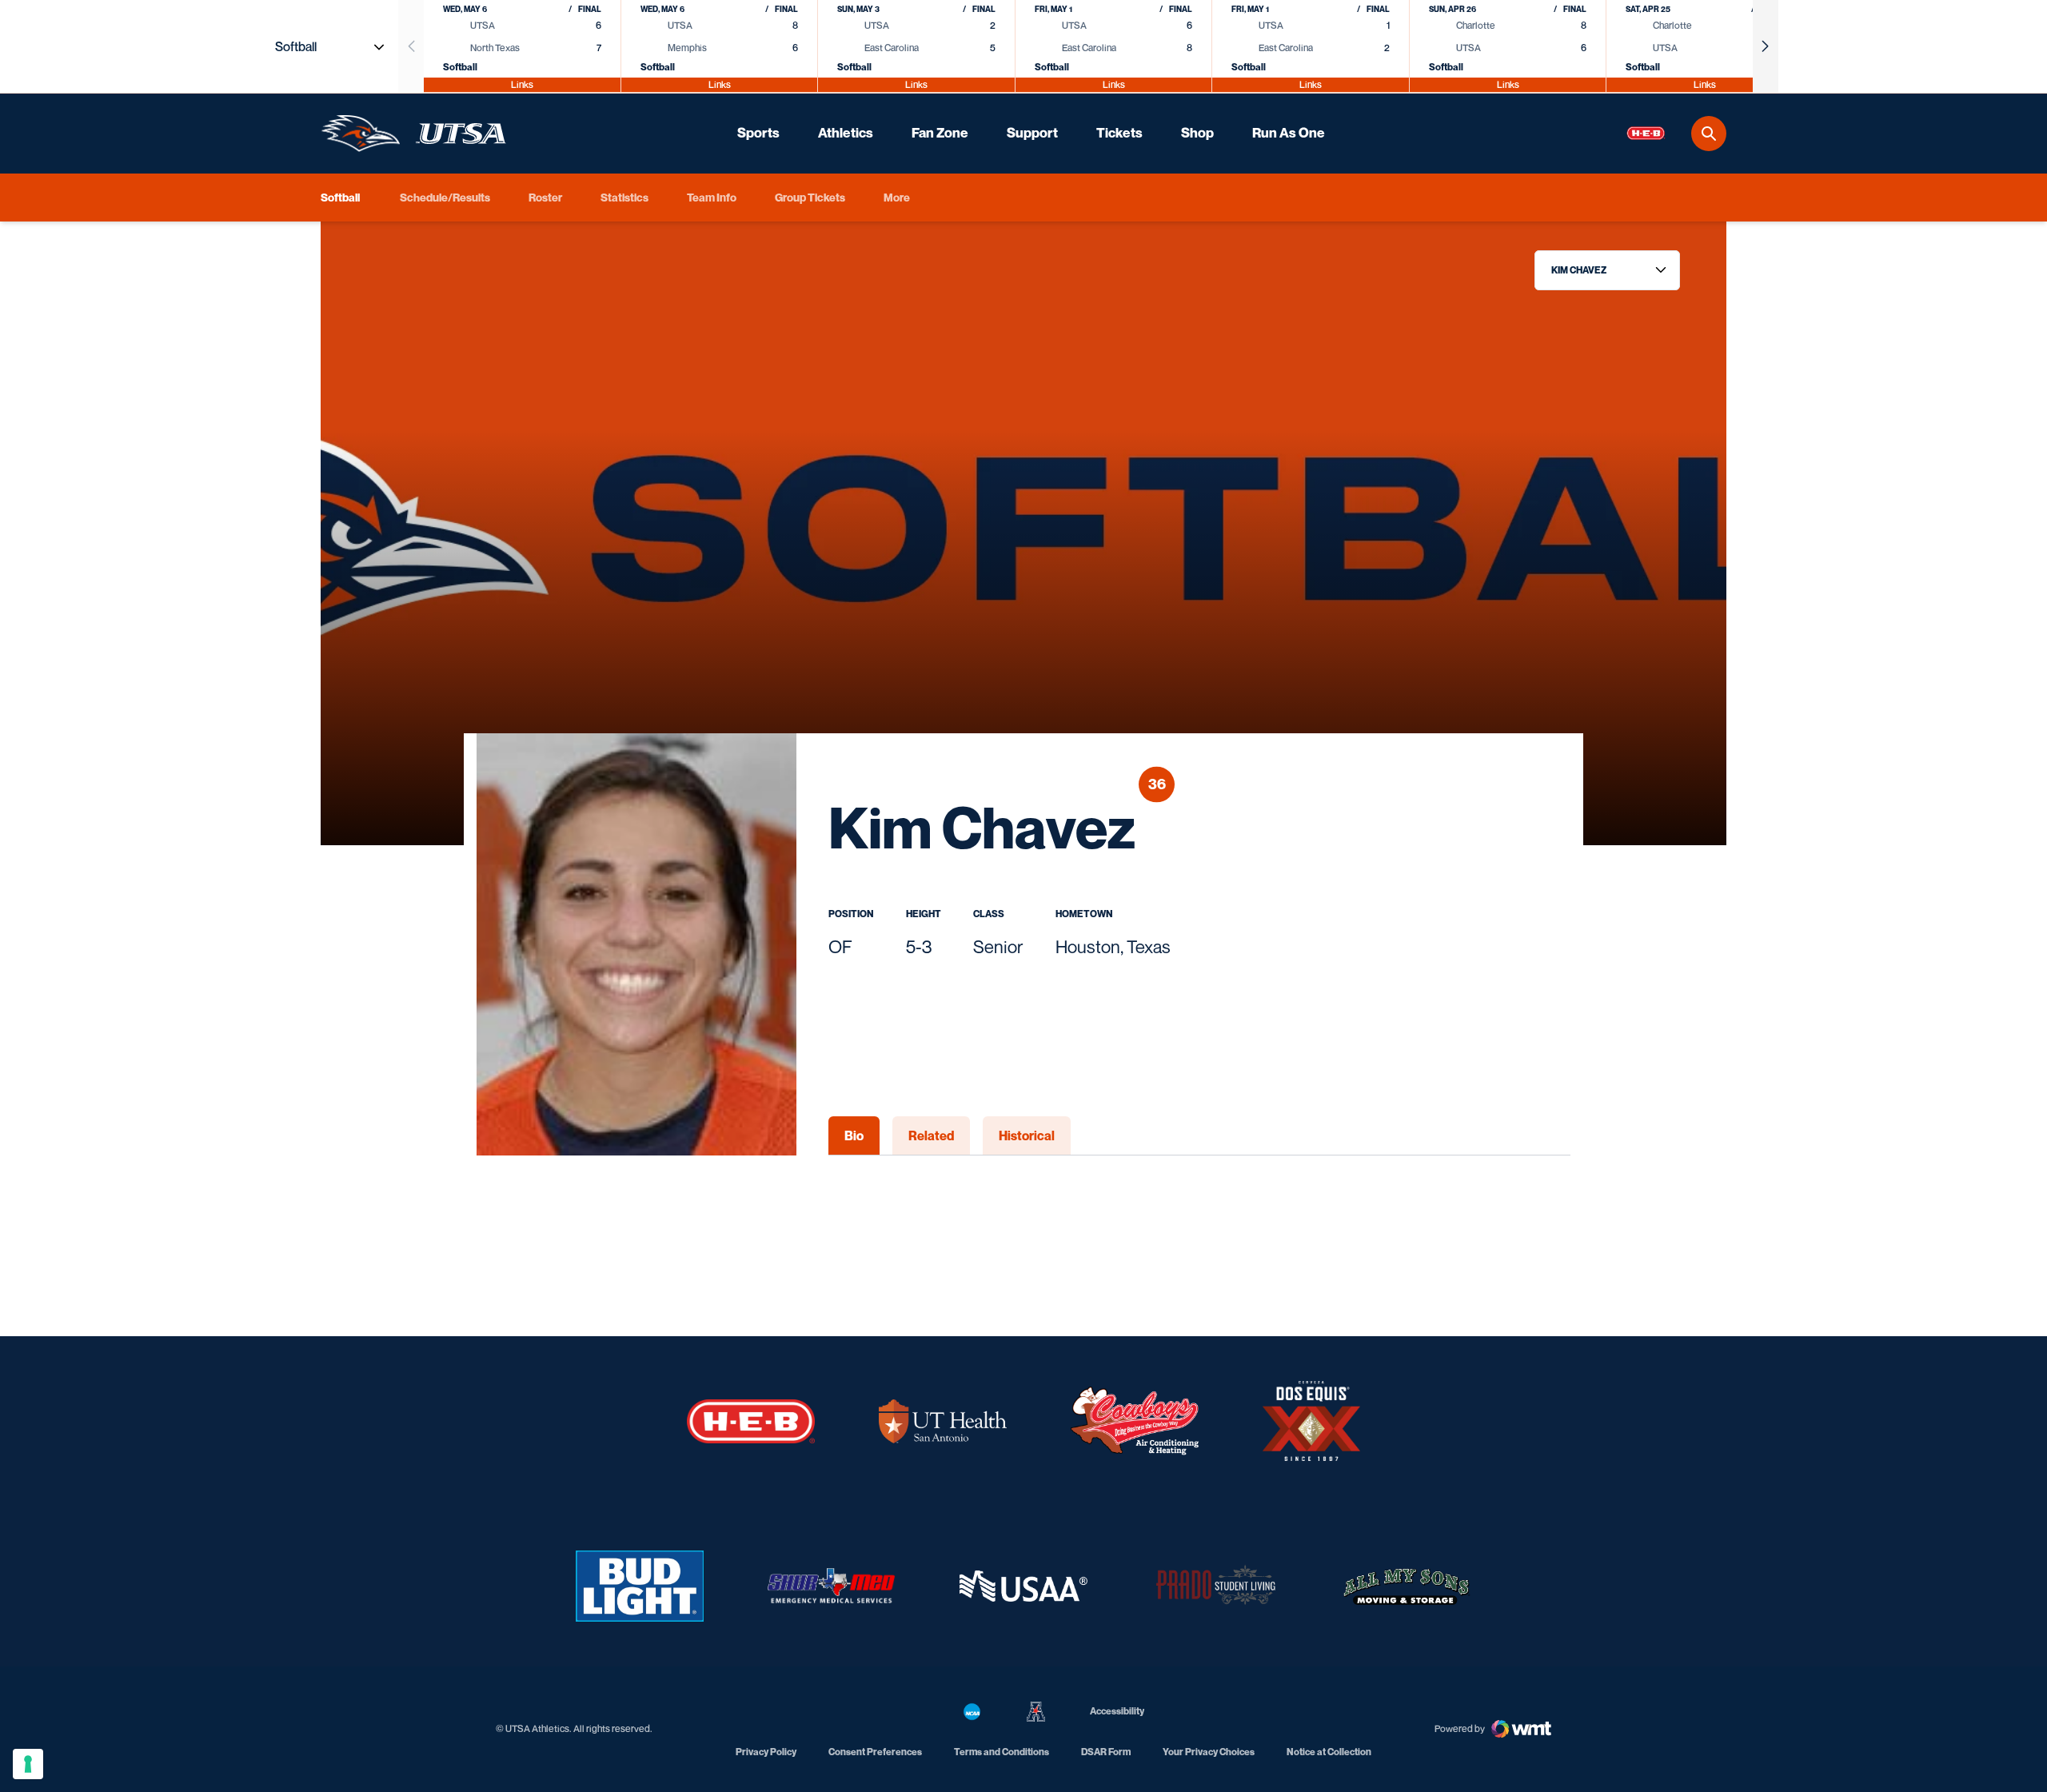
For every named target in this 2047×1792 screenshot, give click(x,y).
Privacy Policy (766, 1752)
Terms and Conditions (1002, 1752)
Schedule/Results (445, 197)
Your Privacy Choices (1209, 1752)
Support (1032, 133)
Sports (758, 133)
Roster (545, 197)
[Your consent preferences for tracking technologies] (28, 1764)
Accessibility (1117, 1710)
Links (522, 84)
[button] (1766, 46)
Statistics (624, 197)
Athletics (846, 133)
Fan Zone (940, 133)
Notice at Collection (1329, 1752)
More (897, 197)
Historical (1027, 1135)
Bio (854, 1135)
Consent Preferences (875, 1752)
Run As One (1289, 133)
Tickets (1119, 133)
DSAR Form (1106, 1752)
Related (931, 1135)
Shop (1197, 133)
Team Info (712, 197)
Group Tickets (810, 197)
